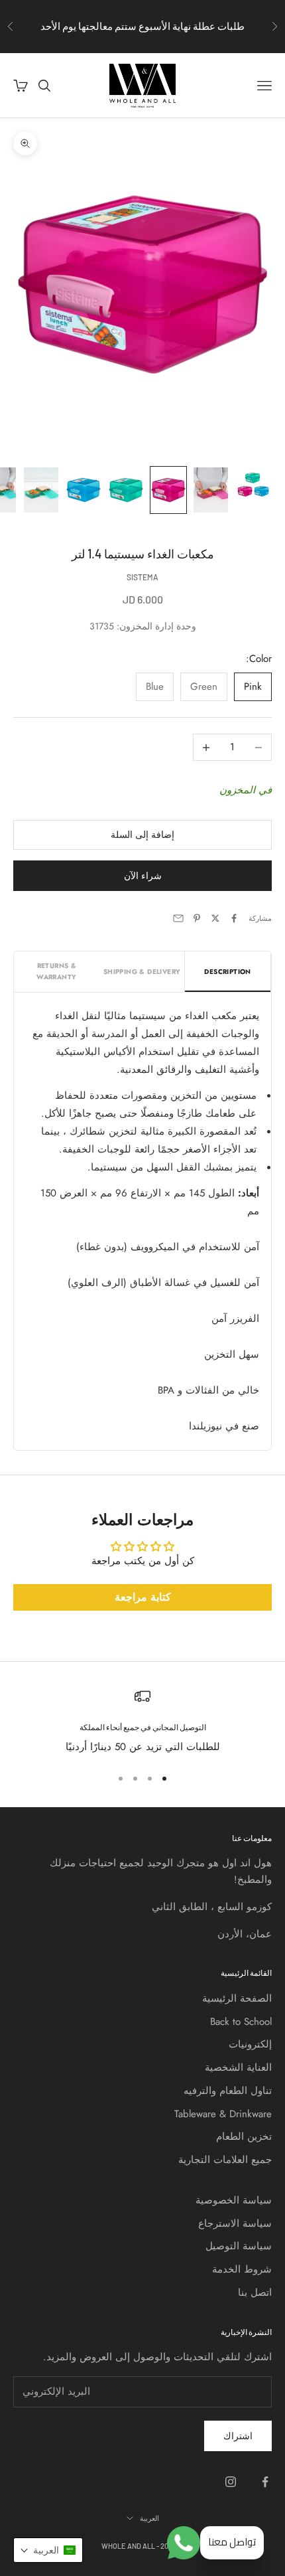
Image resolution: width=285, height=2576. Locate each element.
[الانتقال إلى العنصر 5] (84, 490)
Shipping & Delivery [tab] (142, 972)
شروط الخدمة (242, 2269)
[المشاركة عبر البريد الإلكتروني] (178, 918)
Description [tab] (227, 972)
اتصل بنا (255, 2293)
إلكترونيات (250, 2044)
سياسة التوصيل (239, 2246)
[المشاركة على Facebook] (234, 918)
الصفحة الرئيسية (237, 1998)
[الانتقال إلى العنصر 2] (211, 490)
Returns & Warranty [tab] (56, 971)
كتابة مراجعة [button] (143, 1597)
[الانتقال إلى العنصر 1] (253, 485)
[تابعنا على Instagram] (231, 2482)
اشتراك (238, 2436)
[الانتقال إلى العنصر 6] (41, 490)
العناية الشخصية (238, 2067)
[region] (142, 1722)
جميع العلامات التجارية (225, 2160)
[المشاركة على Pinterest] (197, 918)
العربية (149, 2518)
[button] (48, 2550)
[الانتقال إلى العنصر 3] (168, 490)
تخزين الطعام (244, 2136)
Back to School (241, 2022)
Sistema (142, 577)
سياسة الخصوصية (234, 2200)
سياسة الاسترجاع (235, 2223)
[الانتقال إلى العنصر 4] (126, 490)
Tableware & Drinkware (223, 2114)
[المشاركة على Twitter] (215, 918)
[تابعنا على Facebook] (265, 2482)
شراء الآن (143, 876)
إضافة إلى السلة (142, 835)
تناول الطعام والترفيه (228, 2091)
